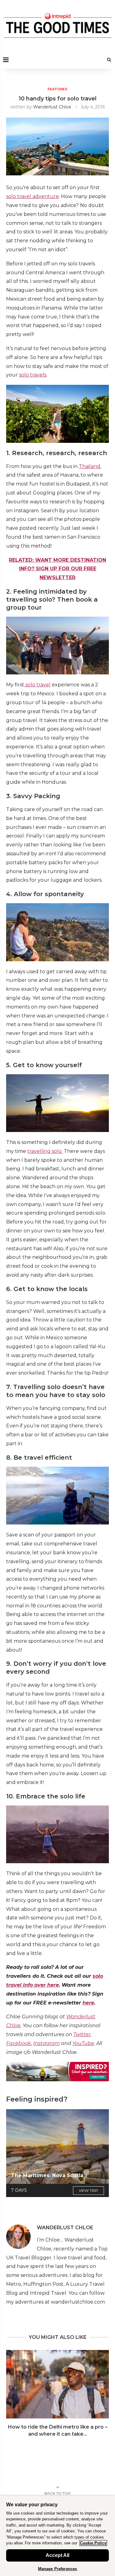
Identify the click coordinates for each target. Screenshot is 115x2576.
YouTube (83, 2043)
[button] (11, 2397)
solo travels (33, 375)
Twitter (82, 2034)
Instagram (46, 2043)
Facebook (19, 2043)
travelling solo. (45, 1151)
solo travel (37, 685)
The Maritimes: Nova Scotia (47, 2175)
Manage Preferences (57, 2569)
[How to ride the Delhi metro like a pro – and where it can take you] (57, 2384)
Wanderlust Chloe (52, 107)
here (88, 2003)
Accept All (57, 2555)
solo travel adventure (33, 196)
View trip (88, 2190)
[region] (57, 2536)
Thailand (90, 466)
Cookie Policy (93, 2543)
